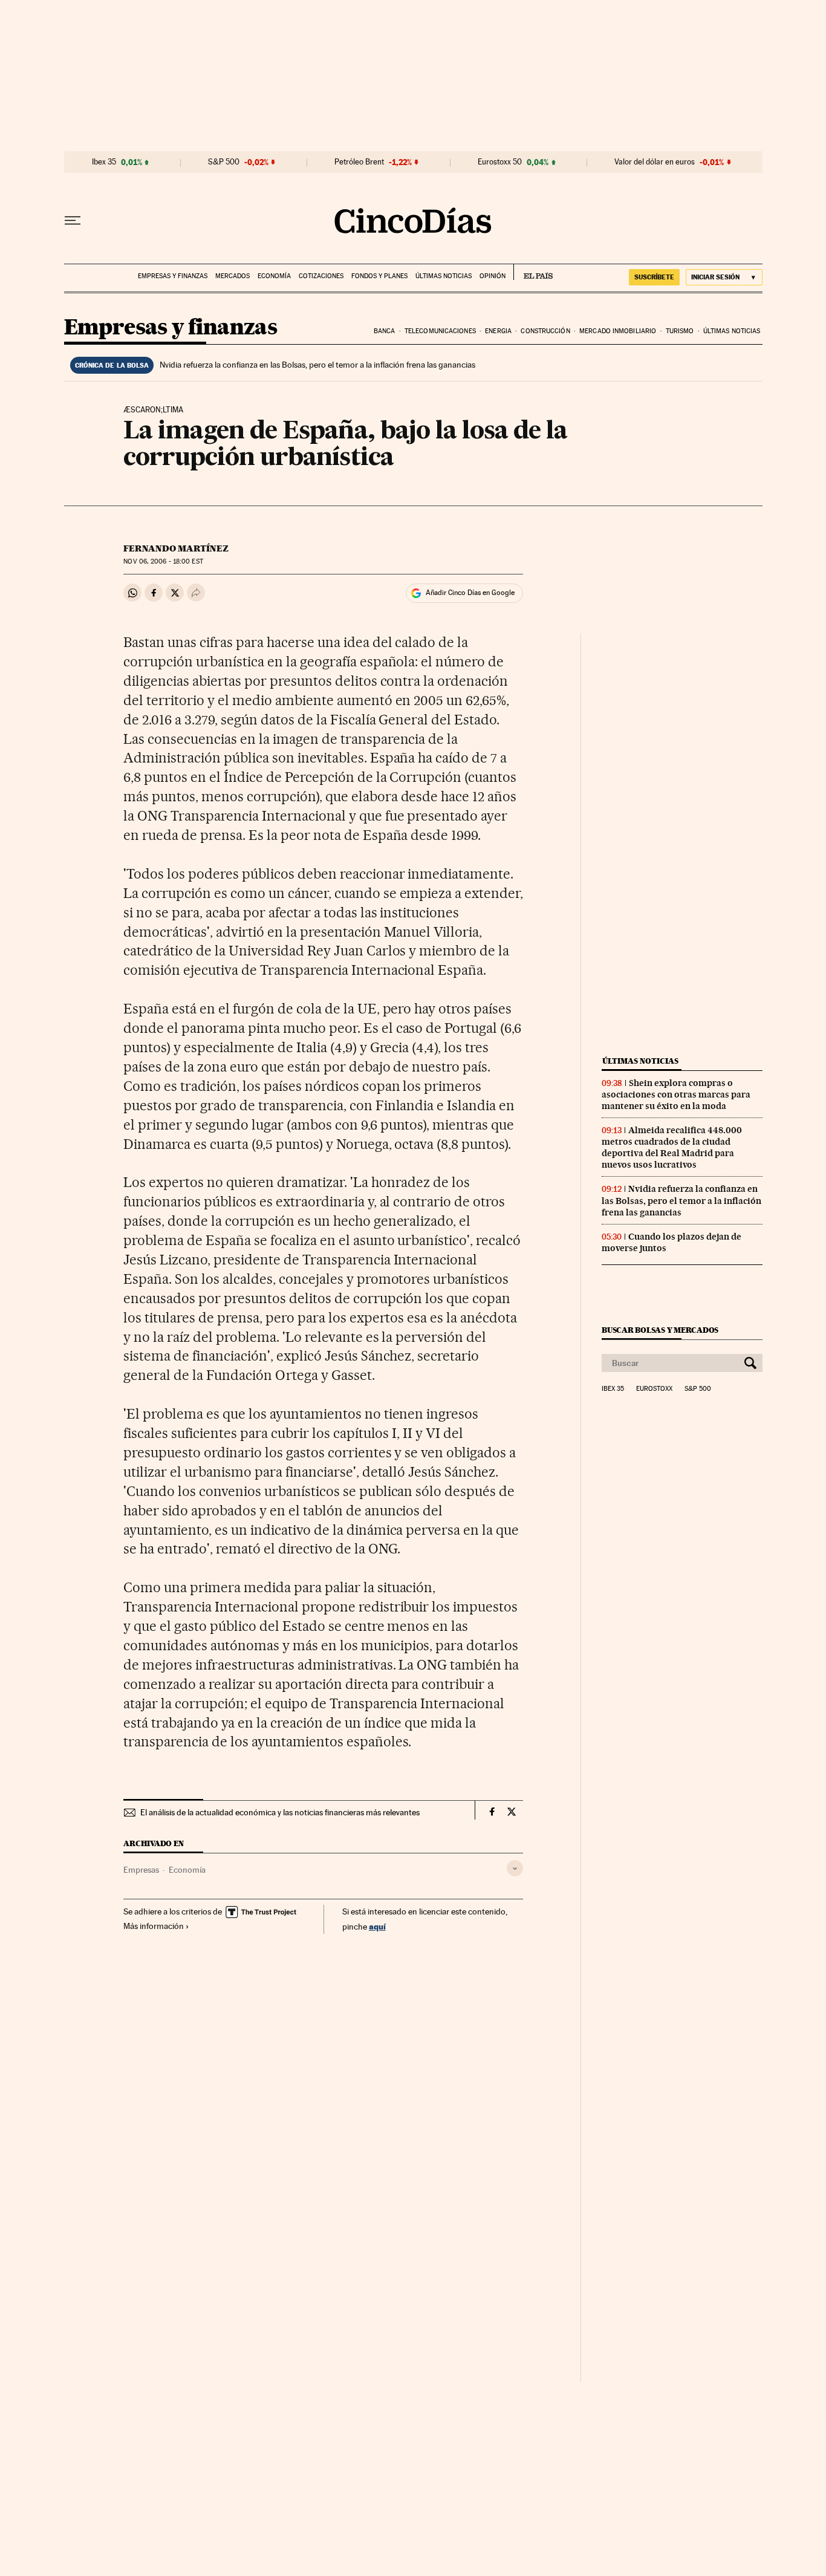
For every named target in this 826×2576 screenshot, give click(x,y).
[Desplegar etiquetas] (515, 1868)
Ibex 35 (104, 162)
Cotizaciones (321, 276)
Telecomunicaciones (440, 331)
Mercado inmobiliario (618, 331)
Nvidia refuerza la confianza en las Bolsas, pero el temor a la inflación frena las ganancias (317, 365)
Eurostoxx (654, 1389)
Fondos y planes (379, 276)
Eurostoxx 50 (500, 162)
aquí (377, 1926)
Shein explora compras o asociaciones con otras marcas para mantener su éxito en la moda (676, 1094)
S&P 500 (224, 162)
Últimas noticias (444, 276)
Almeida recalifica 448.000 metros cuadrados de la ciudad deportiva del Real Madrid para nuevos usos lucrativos (672, 1147)
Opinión (493, 276)
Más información (154, 1926)
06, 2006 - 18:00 (163, 561)
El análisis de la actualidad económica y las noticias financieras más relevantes (280, 1812)
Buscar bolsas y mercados (660, 1330)
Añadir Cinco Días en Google (470, 593)
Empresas (141, 1870)
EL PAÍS (533, 272)
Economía (274, 276)
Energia (498, 331)
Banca (385, 331)
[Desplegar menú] (73, 221)
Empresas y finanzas (173, 276)
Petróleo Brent (359, 162)
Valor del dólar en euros (655, 162)
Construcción (545, 331)
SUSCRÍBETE (654, 277)
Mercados (233, 276)
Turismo (680, 331)
